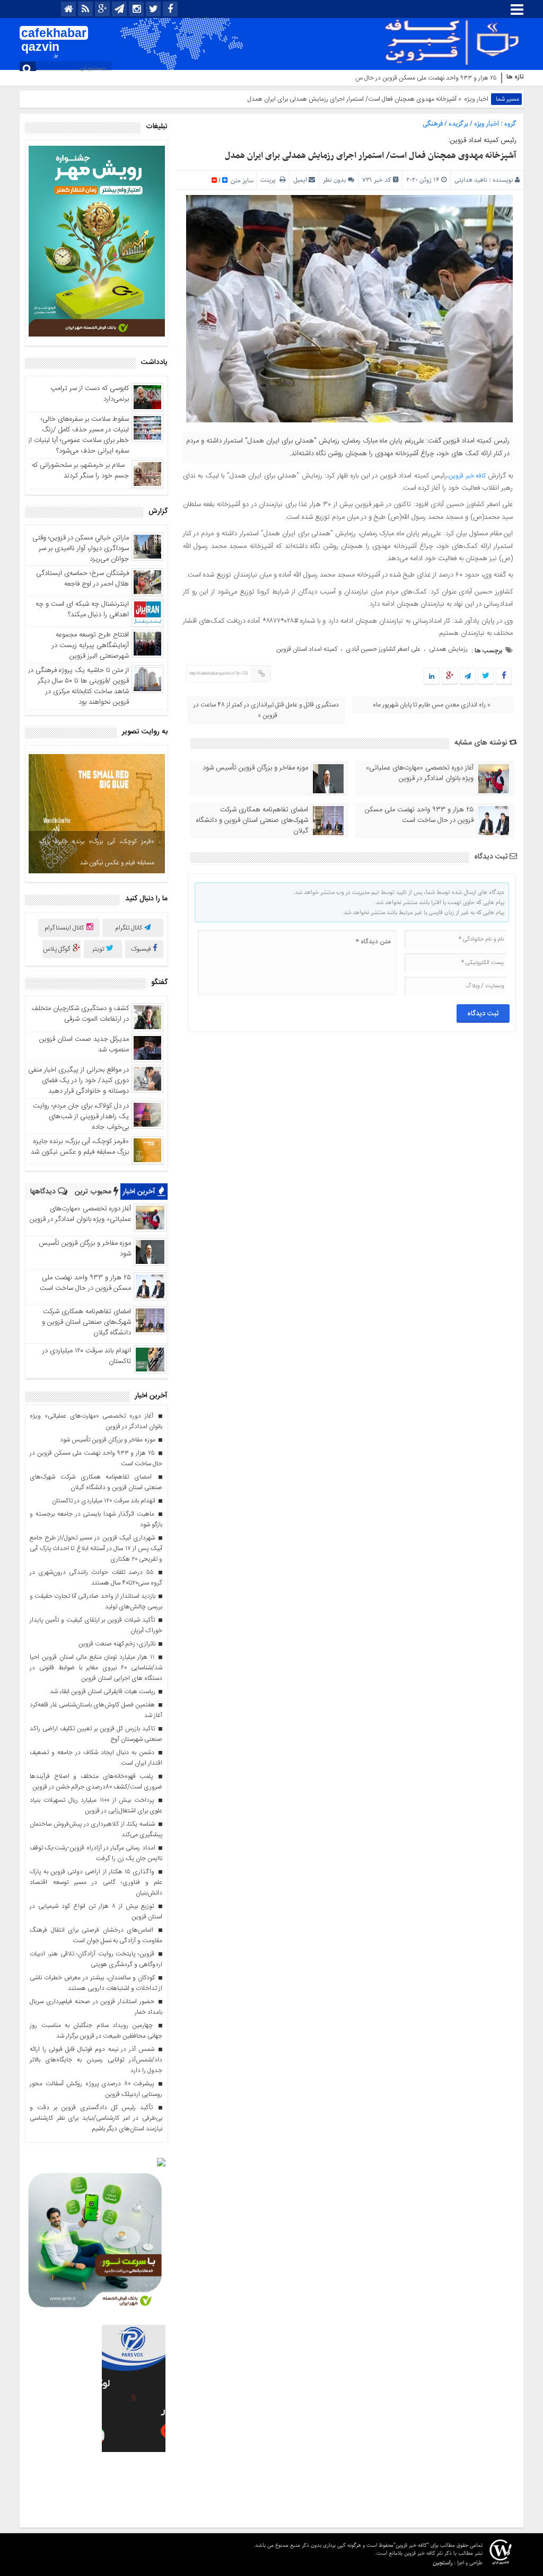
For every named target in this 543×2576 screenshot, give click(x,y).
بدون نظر (335, 180)
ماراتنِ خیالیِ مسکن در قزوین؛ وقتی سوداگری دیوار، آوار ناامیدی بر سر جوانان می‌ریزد (81, 548)
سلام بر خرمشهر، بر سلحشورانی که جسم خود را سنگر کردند (80, 471)
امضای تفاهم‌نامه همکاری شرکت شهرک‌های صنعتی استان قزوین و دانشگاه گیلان (252, 820)
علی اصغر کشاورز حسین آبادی (383, 649)
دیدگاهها (44, 1192)
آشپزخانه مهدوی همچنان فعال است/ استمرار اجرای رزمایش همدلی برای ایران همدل (371, 156)
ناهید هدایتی (471, 180)
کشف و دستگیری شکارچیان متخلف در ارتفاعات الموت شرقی (80, 1014)
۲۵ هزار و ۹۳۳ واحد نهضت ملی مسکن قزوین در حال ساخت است (415, 78)
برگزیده (458, 124)
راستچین (443, 2562)
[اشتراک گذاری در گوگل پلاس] (450, 677)
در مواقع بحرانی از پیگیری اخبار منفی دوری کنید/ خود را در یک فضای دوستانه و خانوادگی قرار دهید (78, 1081)
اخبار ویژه (476, 99)
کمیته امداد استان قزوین (307, 649)
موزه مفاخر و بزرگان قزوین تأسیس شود (255, 768)
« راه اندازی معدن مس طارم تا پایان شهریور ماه (432, 705)
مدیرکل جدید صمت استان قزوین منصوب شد (84, 1044)
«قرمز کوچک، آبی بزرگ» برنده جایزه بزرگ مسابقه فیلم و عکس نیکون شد (97, 852)
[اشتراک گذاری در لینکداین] (432, 677)
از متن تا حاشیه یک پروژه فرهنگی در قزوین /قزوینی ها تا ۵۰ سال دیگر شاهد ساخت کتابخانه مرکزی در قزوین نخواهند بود (78, 686)
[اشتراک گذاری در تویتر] (486, 677)
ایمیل (300, 180)
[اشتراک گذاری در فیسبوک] (503, 677)
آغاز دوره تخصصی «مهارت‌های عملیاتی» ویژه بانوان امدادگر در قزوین (420, 773)
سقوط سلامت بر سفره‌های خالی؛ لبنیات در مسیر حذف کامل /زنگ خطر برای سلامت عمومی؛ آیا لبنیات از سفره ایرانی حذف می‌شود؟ (78, 435)
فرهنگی (433, 124)
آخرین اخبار (140, 1192)
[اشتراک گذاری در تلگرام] (468, 677)
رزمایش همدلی (448, 649)
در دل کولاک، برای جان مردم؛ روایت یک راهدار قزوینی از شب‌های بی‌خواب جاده (81, 1117)
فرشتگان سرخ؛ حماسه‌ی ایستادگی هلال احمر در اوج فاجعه (82, 579)
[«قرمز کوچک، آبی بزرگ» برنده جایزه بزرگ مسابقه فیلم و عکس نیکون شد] (97, 814)
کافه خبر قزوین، (466, 476)
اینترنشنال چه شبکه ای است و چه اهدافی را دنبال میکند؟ (82, 609)
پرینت (270, 180)
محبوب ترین (94, 1192)
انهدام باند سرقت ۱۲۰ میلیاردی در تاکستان (87, 1356)
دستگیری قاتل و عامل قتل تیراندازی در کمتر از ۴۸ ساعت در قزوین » (266, 710)
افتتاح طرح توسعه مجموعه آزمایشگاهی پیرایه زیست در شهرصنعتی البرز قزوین (90, 645)
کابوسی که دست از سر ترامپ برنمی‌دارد (90, 394)
